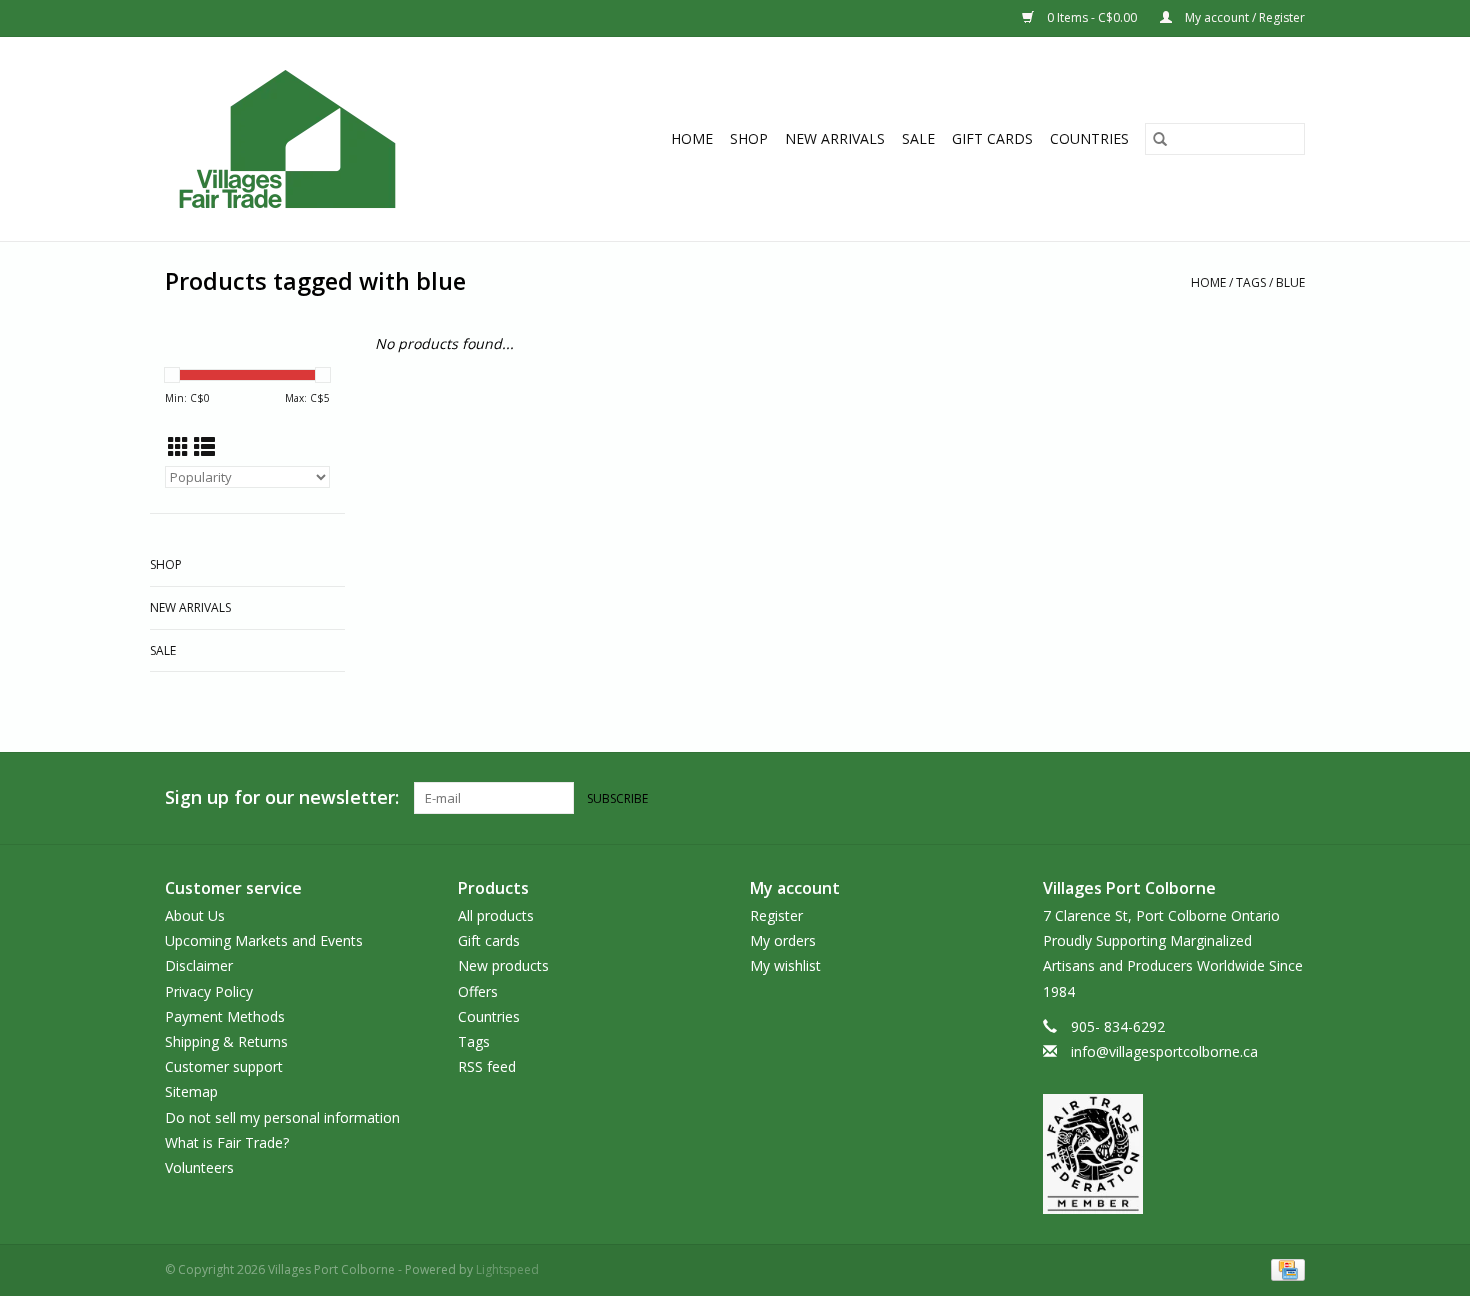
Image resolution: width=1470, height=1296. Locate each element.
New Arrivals (835, 138)
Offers (478, 991)
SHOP (749, 138)
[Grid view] (178, 447)
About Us (195, 915)
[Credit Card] (1284, 1268)
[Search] (1160, 139)
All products (496, 915)
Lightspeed (507, 1269)
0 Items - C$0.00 (1092, 17)
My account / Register (1243, 17)
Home (692, 138)
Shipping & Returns (226, 1041)
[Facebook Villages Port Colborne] (1253, 798)
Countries (1089, 138)
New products (503, 965)
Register (776, 915)
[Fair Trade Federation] (1174, 1154)
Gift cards (992, 138)
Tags (1251, 282)
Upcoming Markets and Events (264, 940)
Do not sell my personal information (282, 1117)
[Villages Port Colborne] (323, 139)
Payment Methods (225, 1016)
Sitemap (191, 1091)
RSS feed (487, 1066)
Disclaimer (199, 965)
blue (1290, 282)
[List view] (204, 447)
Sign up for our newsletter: (282, 797)
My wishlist (785, 965)
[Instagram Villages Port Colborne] (1289, 798)
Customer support (224, 1066)
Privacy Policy (209, 991)
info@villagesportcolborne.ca (1164, 1051)
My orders (783, 940)
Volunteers (199, 1167)
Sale (918, 138)
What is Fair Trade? (227, 1142)
